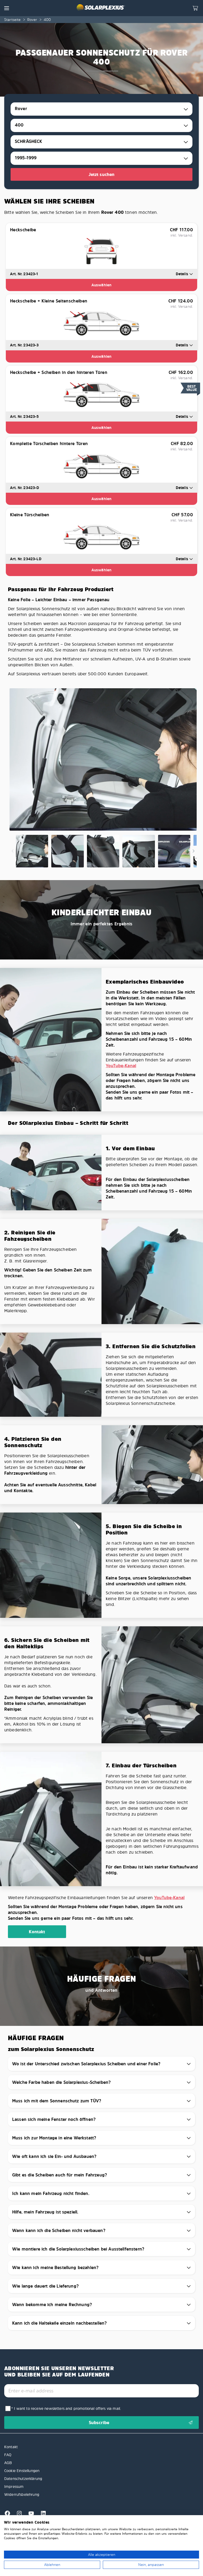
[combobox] (101, 109)
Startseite (13, 19)
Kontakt (37, 1932)
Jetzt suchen (102, 174)
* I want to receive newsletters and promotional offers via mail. (66, 2408)
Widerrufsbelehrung (22, 2494)
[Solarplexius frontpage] (101, 8)
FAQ (8, 2455)
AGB (8, 2463)
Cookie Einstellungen (22, 2471)
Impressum (14, 2486)
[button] (7, 8)
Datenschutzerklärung (23, 2478)
